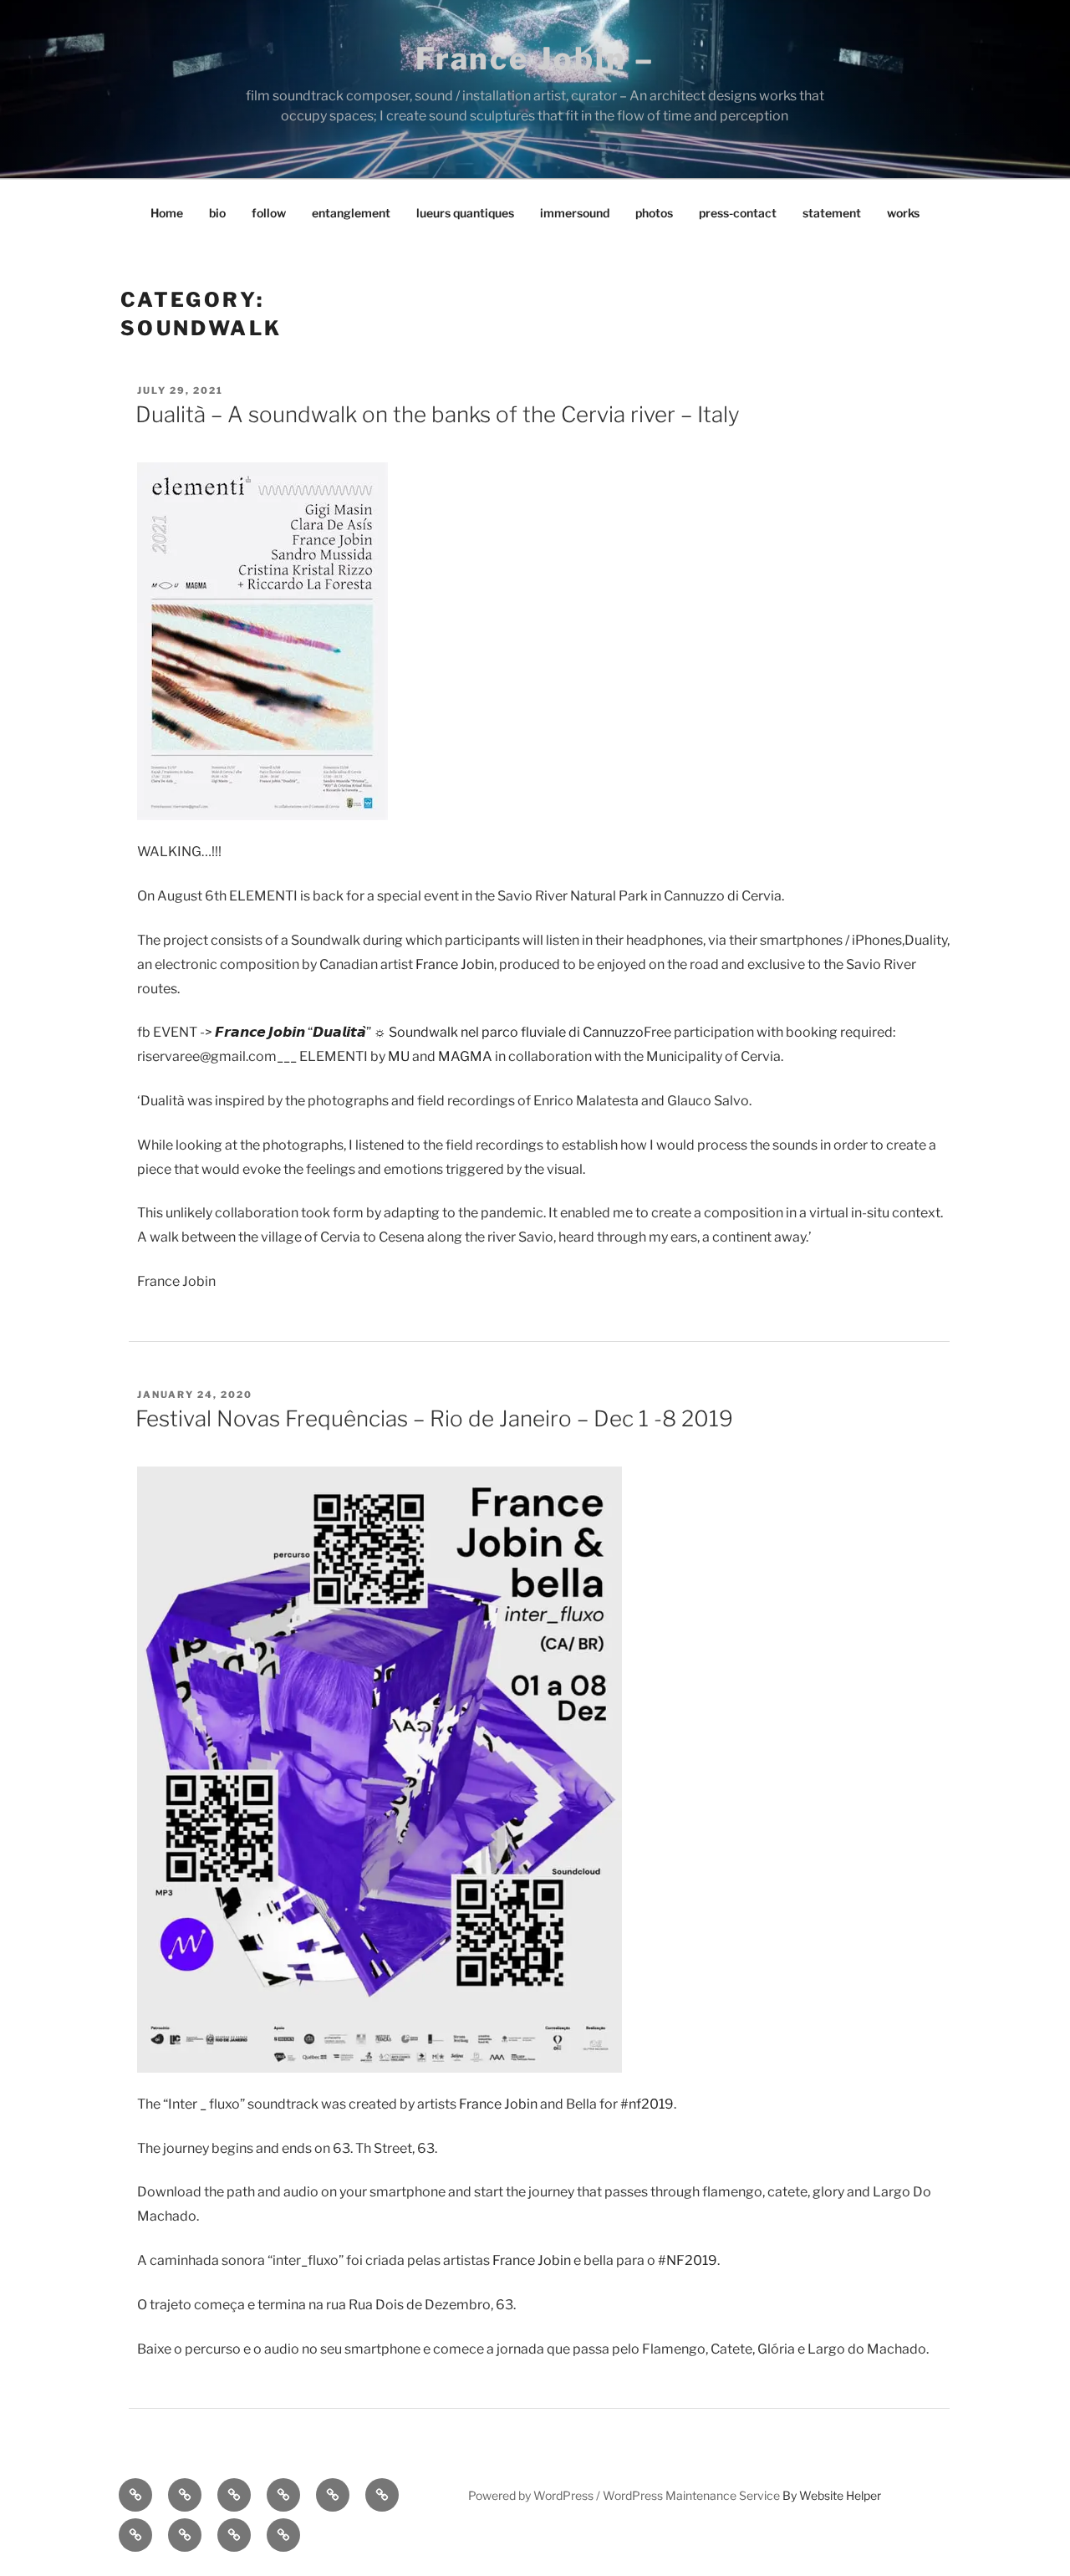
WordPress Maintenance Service (691, 2495)
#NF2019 (688, 2260)
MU (399, 1056)
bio (217, 213)
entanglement (351, 213)
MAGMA (465, 1056)
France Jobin (455, 964)
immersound (575, 213)
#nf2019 (647, 2104)
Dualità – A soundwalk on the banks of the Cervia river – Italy (438, 414)
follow (269, 213)
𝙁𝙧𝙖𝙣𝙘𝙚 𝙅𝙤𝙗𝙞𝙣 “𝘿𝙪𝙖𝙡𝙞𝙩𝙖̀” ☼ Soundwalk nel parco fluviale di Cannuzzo (429, 1032)
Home (167, 213)
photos (654, 213)
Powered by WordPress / (535, 2495)
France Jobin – (535, 59)
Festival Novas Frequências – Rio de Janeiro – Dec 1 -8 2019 (434, 1418)
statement (832, 213)
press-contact (738, 213)
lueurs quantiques (465, 213)
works (903, 213)
